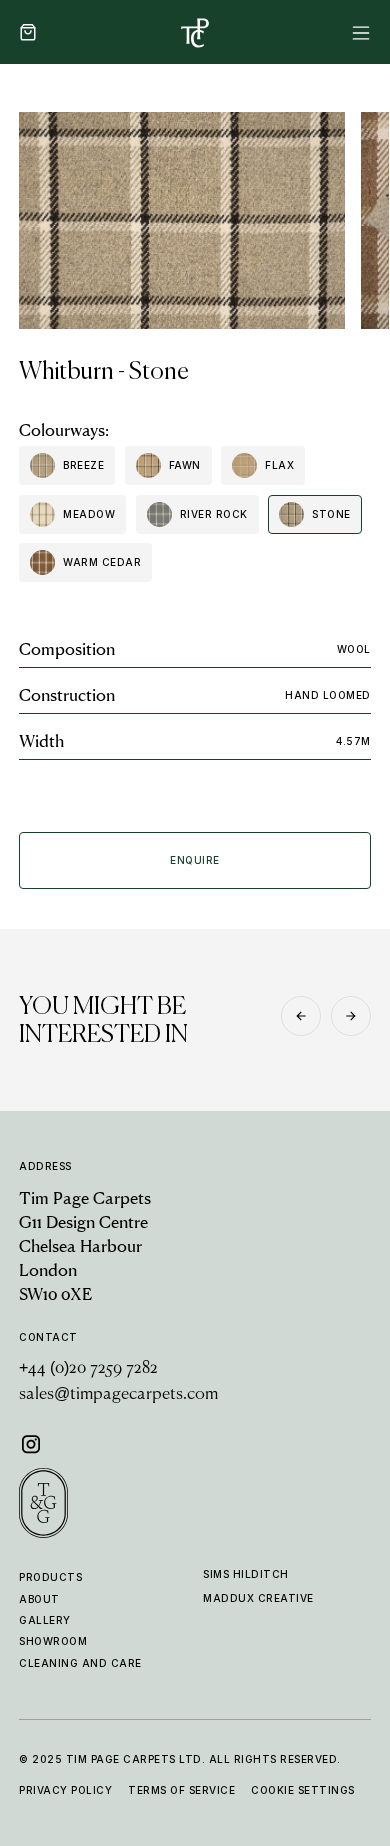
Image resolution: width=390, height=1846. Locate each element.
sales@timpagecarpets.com (118, 1395)
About (39, 1599)
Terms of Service (181, 1790)
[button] (28, 32)
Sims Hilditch (246, 1574)
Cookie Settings (303, 1790)
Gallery (45, 1620)
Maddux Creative (258, 1598)
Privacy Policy (65, 1790)
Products (50, 1577)
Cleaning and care (80, 1663)
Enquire (195, 860)
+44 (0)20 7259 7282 (88, 1369)
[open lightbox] (182, 220)
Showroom (53, 1641)
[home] (195, 32)
